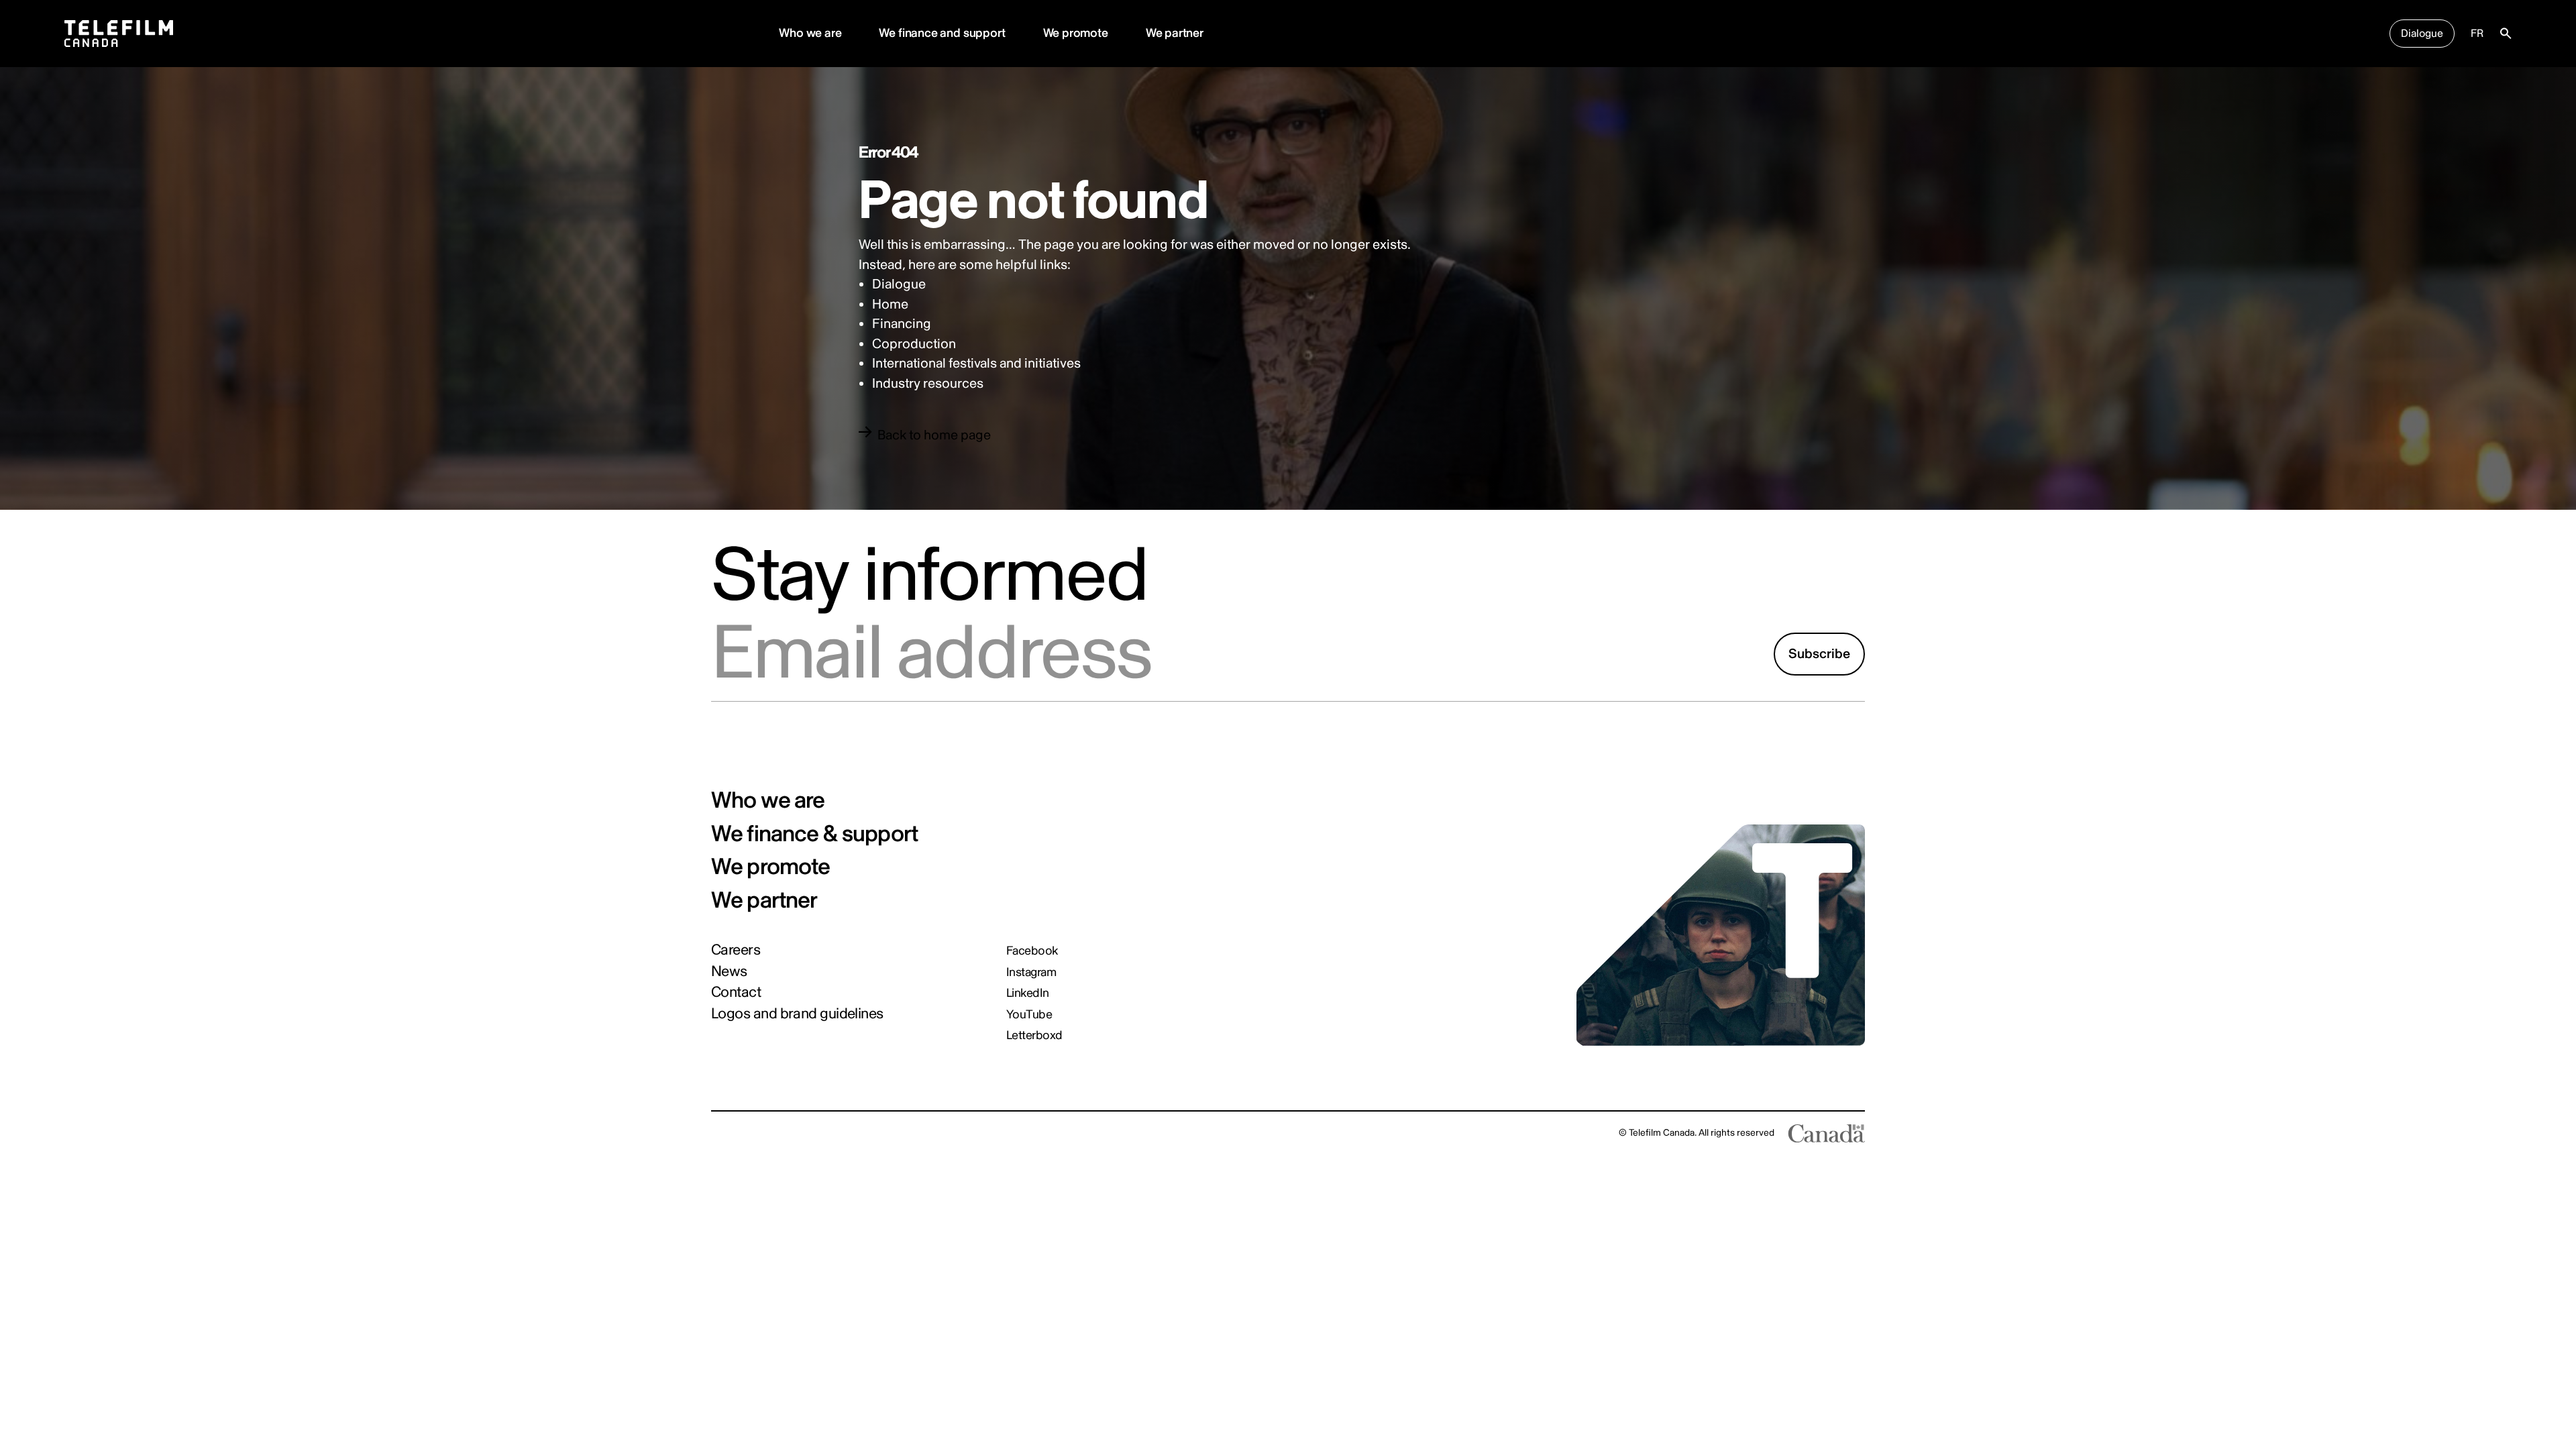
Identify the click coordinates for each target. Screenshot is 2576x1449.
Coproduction (914, 344)
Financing (902, 324)
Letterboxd (1034, 1036)
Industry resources (928, 383)
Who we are (810, 33)
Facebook (1032, 951)
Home (890, 304)
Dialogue (2422, 34)
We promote (1076, 33)
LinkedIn (1028, 994)
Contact (736, 992)
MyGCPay (793, 1133)
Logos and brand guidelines (797, 1014)
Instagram (1031, 973)
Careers (736, 950)
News (729, 971)
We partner (1175, 33)
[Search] (2506, 34)
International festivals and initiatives (976, 363)
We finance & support (814, 835)
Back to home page (934, 435)
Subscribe (1819, 654)
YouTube (1029, 1015)
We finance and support (942, 33)
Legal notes (735, 1133)
